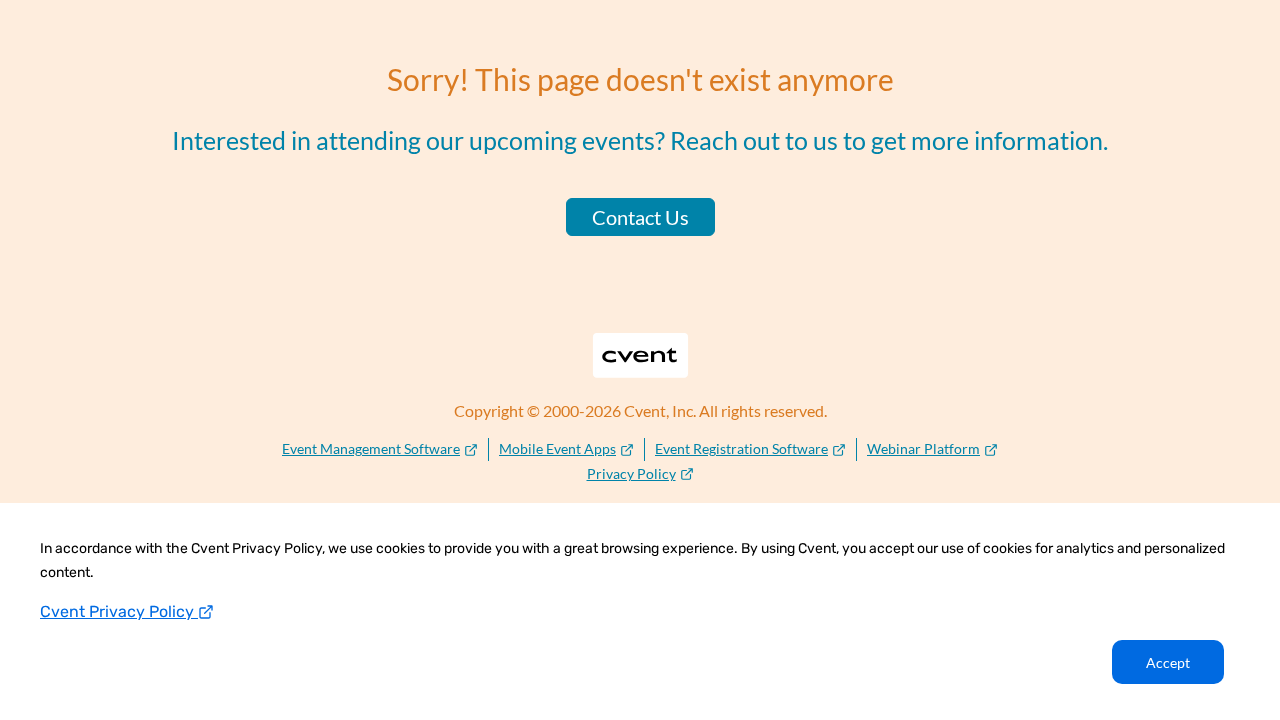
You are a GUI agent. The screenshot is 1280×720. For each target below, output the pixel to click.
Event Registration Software (741, 448)
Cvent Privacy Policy (119, 611)
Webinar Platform (923, 448)
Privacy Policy (631, 473)
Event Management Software (371, 448)
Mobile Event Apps (557, 448)
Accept (1168, 662)
